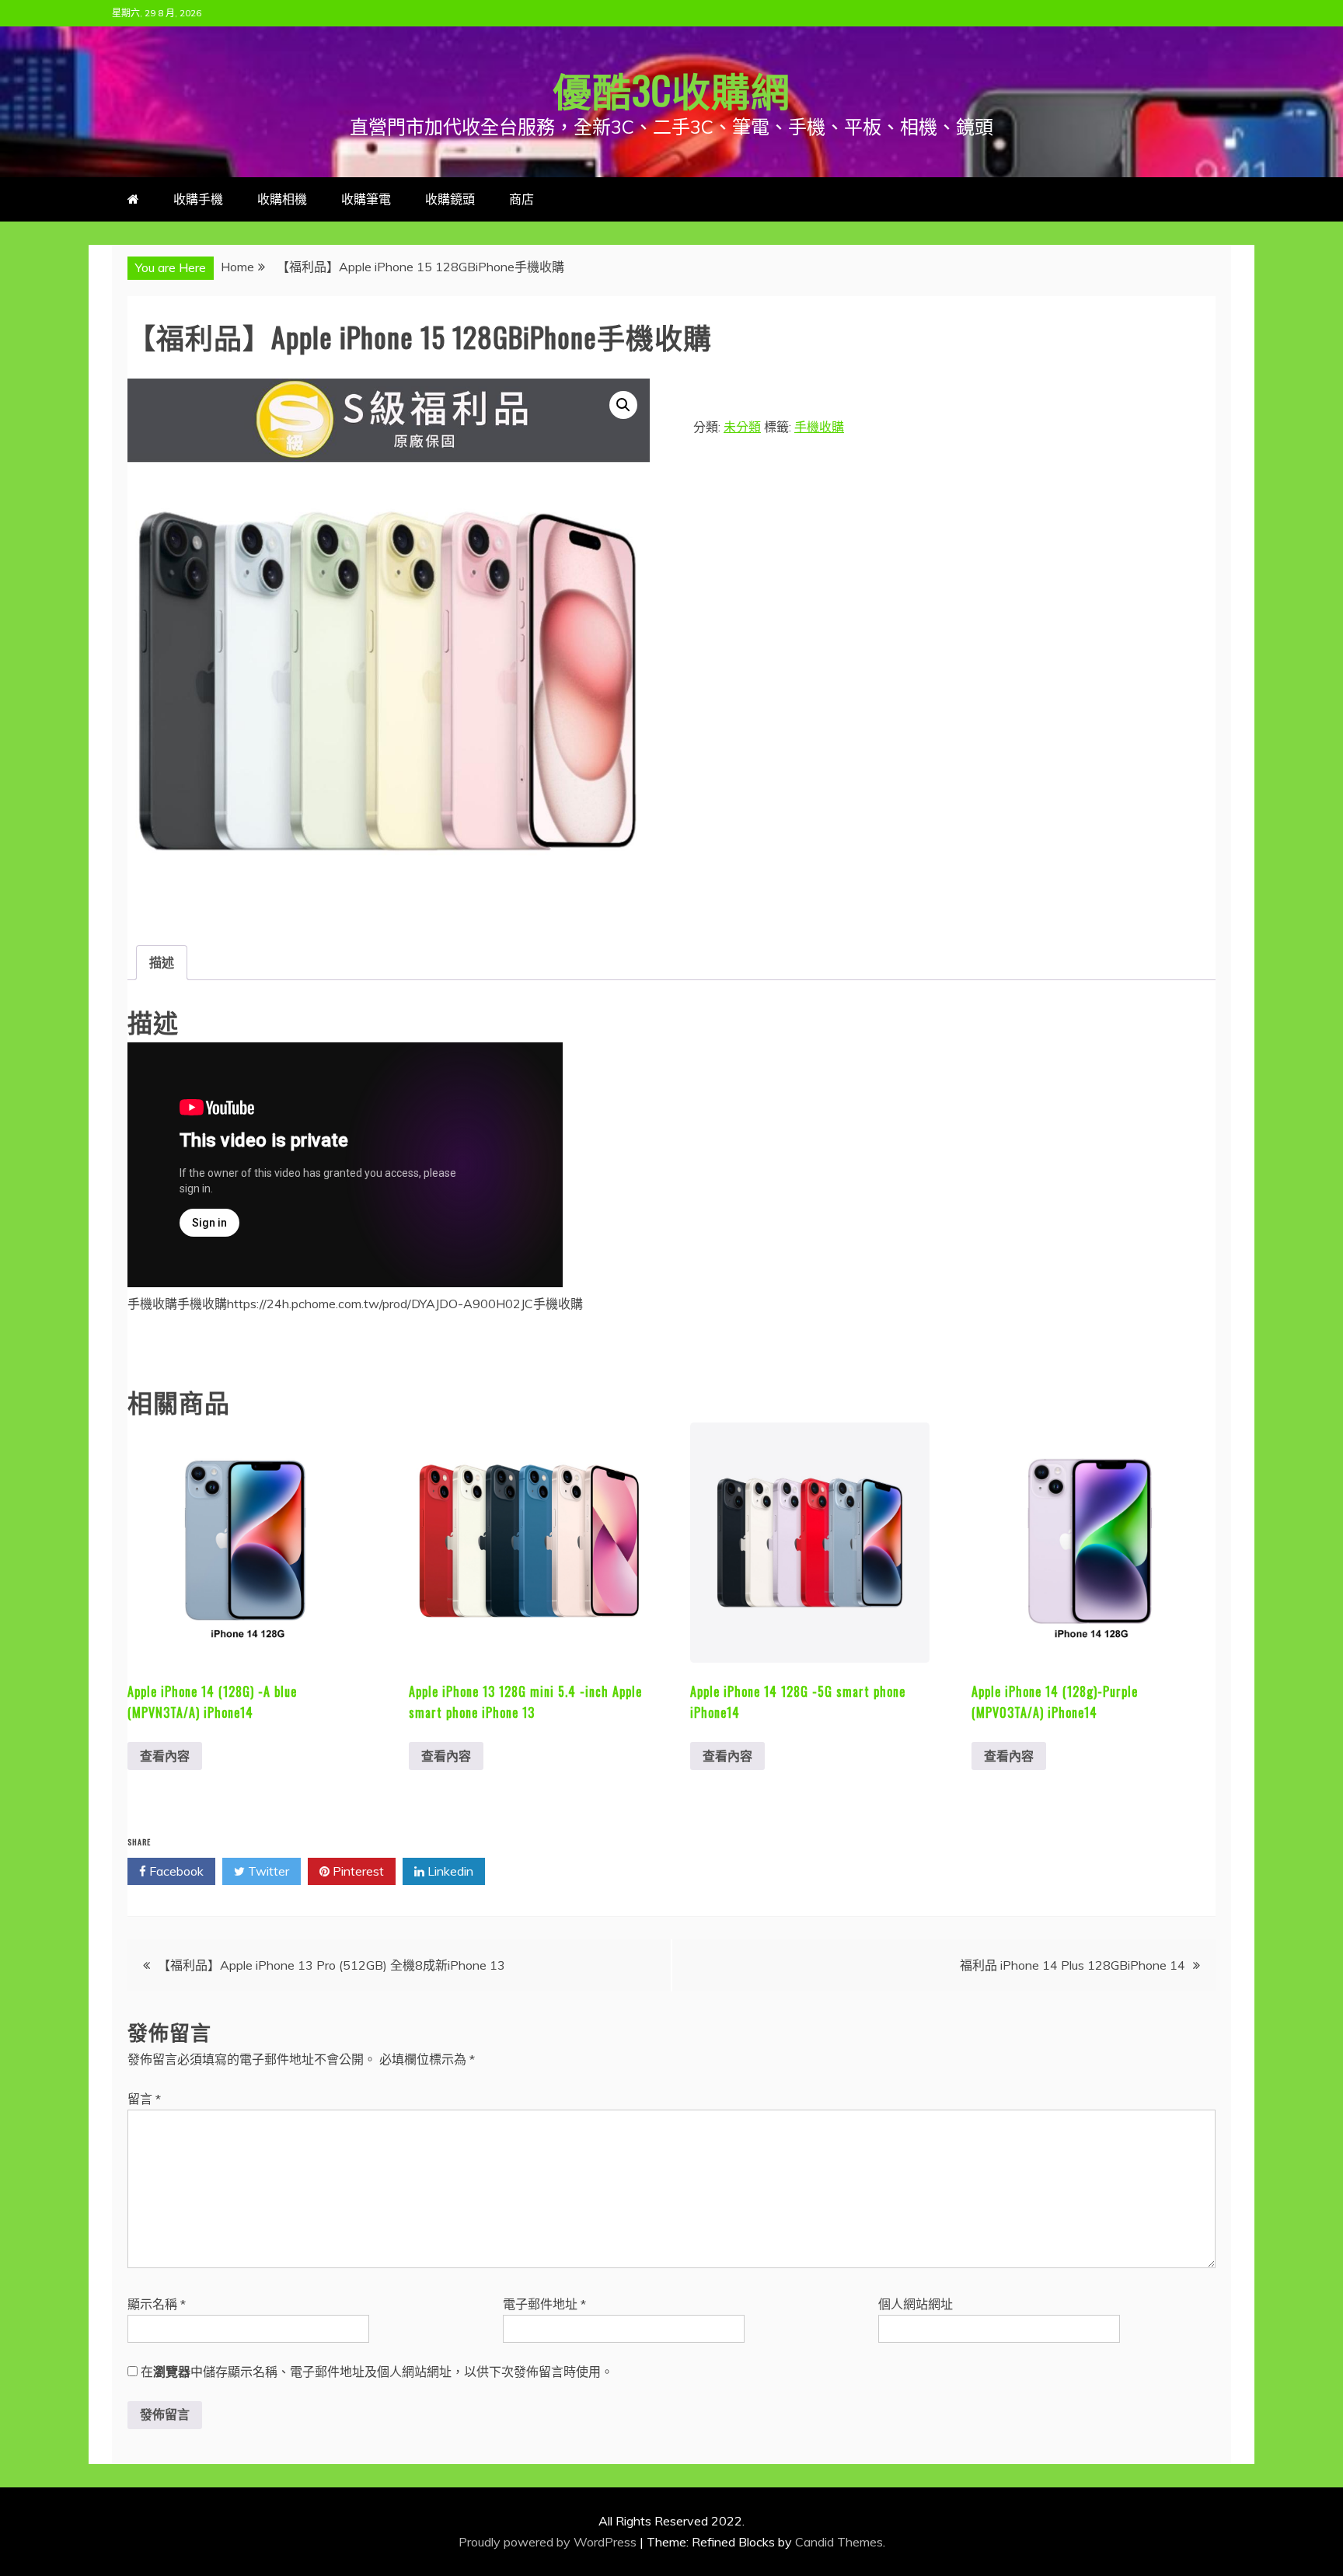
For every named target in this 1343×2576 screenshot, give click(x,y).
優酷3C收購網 (671, 89)
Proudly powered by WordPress (549, 2542)
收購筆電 (366, 199)
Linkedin (449, 1871)
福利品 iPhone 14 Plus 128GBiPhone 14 (1073, 1965)
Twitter (267, 1871)
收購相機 (282, 199)
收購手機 (198, 199)
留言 (144, 2099)
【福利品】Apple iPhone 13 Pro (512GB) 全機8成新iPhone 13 (331, 1965)
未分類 (742, 427)
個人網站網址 (916, 2304)
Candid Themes (839, 2542)
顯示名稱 (157, 2304)
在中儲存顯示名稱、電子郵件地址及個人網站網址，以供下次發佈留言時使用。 (377, 2372)
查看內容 (165, 1756)
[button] (623, 405)
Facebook (175, 1871)
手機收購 (819, 427)
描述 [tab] (162, 962)
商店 (522, 199)
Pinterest (357, 1871)
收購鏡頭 (450, 199)
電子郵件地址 (544, 2304)
